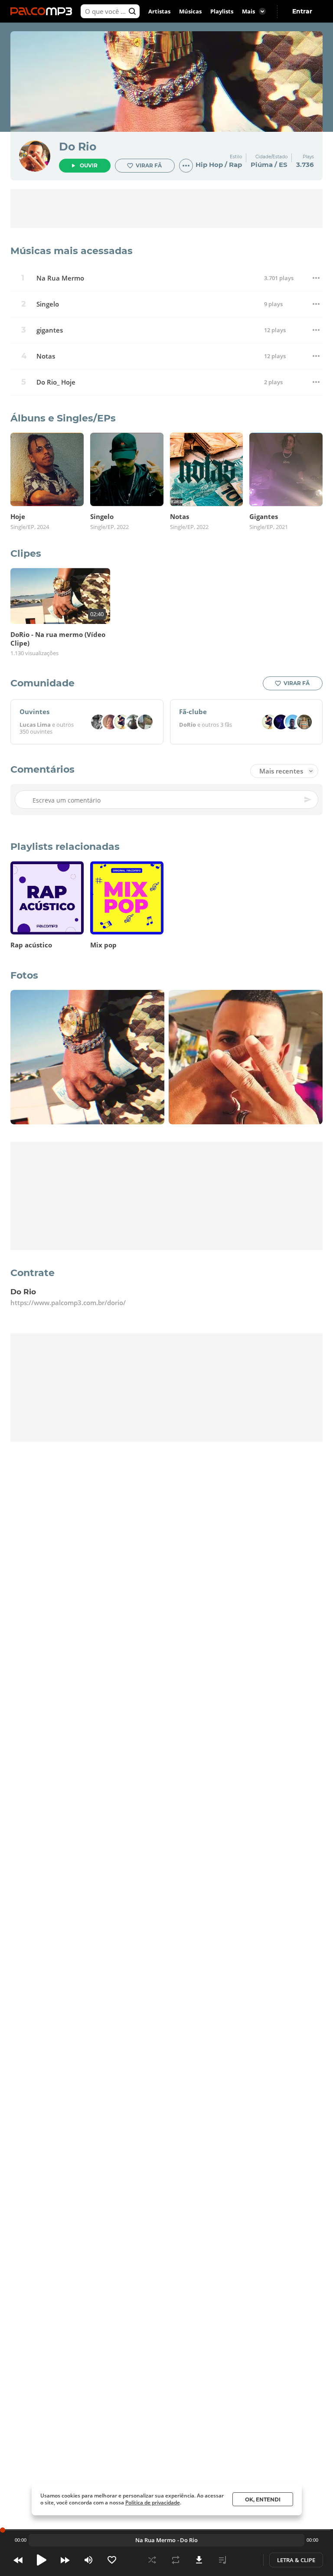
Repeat (176, 2560)
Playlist (222, 2560)
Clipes (26, 553)
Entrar (302, 11)
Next (65, 2560)
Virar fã (149, 165)
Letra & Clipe (296, 2560)
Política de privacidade (153, 2503)
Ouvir (89, 165)
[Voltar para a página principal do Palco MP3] (43, 11)
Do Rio (78, 147)
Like (112, 2560)
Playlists (222, 11)
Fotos (24, 975)
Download (199, 2560)
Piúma (262, 165)
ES (283, 165)
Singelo (48, 304)
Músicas (190, 11)
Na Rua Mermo (60, 278)
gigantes (50, 330)
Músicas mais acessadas (72, 251)
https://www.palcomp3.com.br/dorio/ (68, 1303)
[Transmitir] (246, 2560)
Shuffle (152, 2560)
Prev (18, 2560)
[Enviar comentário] (308, 800)
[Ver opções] (186, 166)
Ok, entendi (263, 2499)
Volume (88, 2560)
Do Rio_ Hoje (56, 382)
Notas (46, 356)
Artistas (159, 11)
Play (42, 2560)
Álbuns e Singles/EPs (63, 418)
